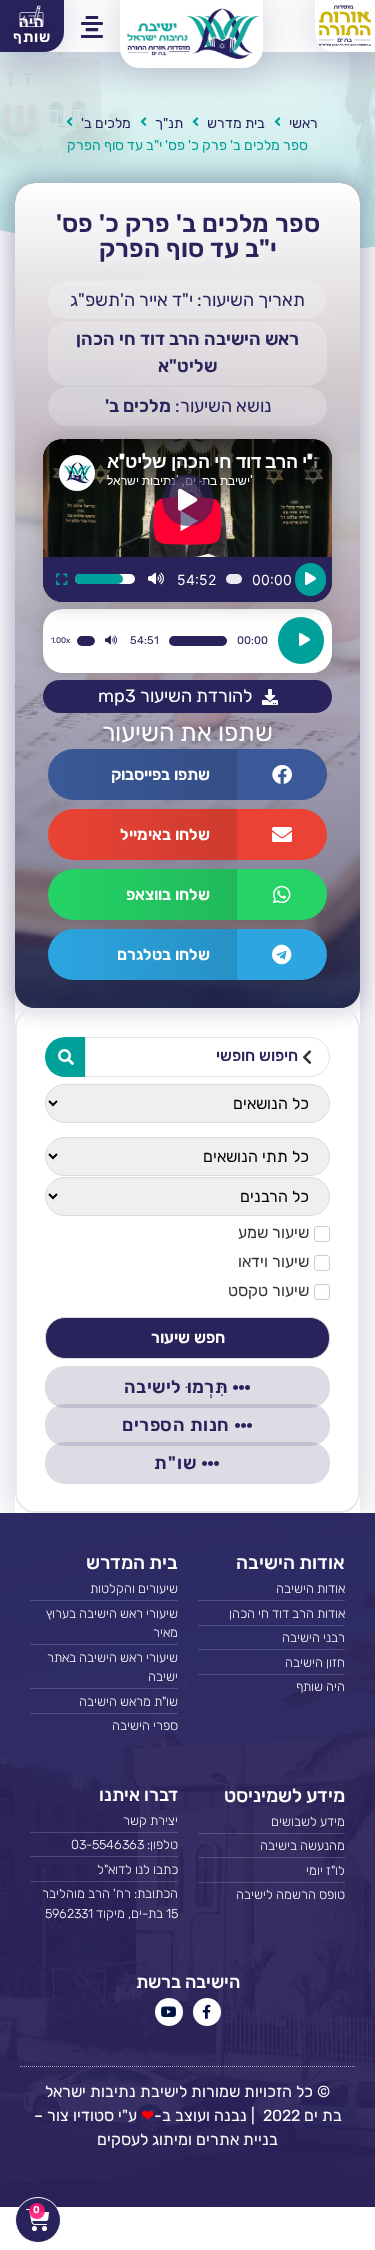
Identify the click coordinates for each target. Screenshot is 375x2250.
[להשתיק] (156, 579)
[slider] (105, 579)
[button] (277, 26)
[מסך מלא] (62, 579)
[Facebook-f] (207, 2012)
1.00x (60, 641)
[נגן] (310, 579)
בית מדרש (236, 123)
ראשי (303, 123)
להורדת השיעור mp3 (175, 696)
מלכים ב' (106, 123)
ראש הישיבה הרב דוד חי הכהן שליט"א (187, 352)
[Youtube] (169, 2012)
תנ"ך (169, 123)
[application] (187, 640)
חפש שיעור (188, 1337)
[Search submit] (65, 1057)
